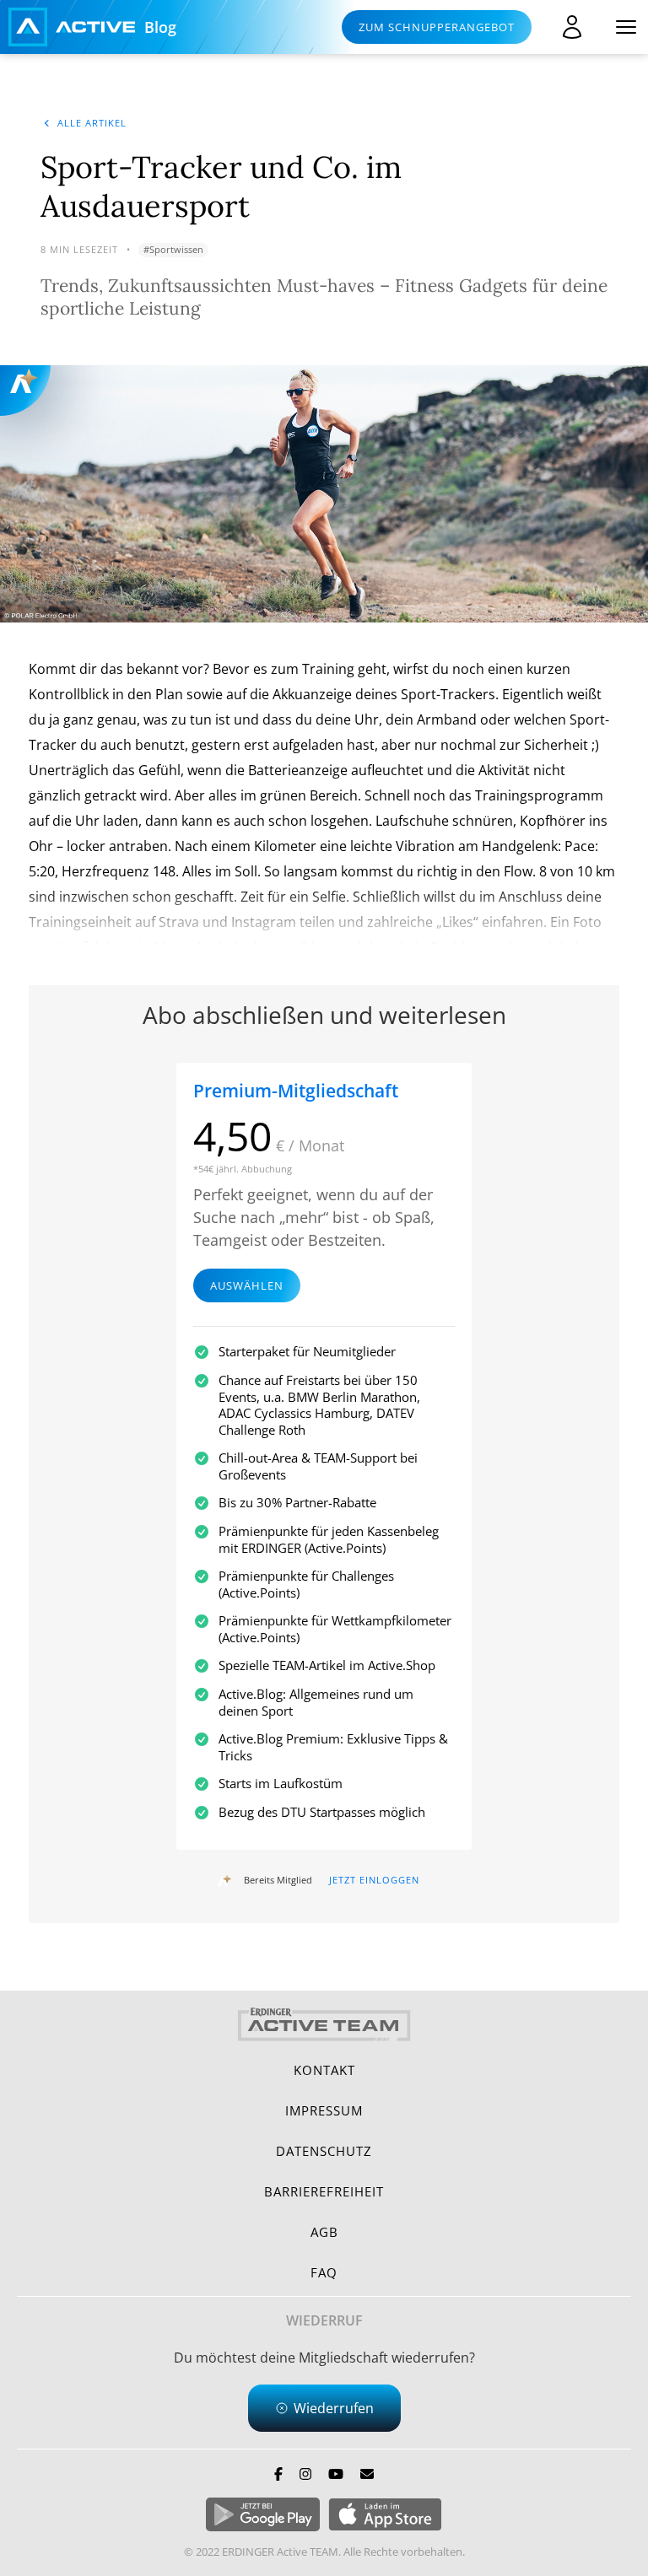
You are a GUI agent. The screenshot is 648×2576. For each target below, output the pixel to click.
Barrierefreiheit (324, 2191)
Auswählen (247, 1285)
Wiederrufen (334, 2408)
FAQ (324, 2272)
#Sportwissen (173, 249)
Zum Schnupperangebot (437, 27)
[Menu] (626, 27)
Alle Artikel (92, 123)
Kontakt (324, 2070)
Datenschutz (324, 2151)
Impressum (324, 2110)
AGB (324, 2232)
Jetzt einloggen (374, 1880)
